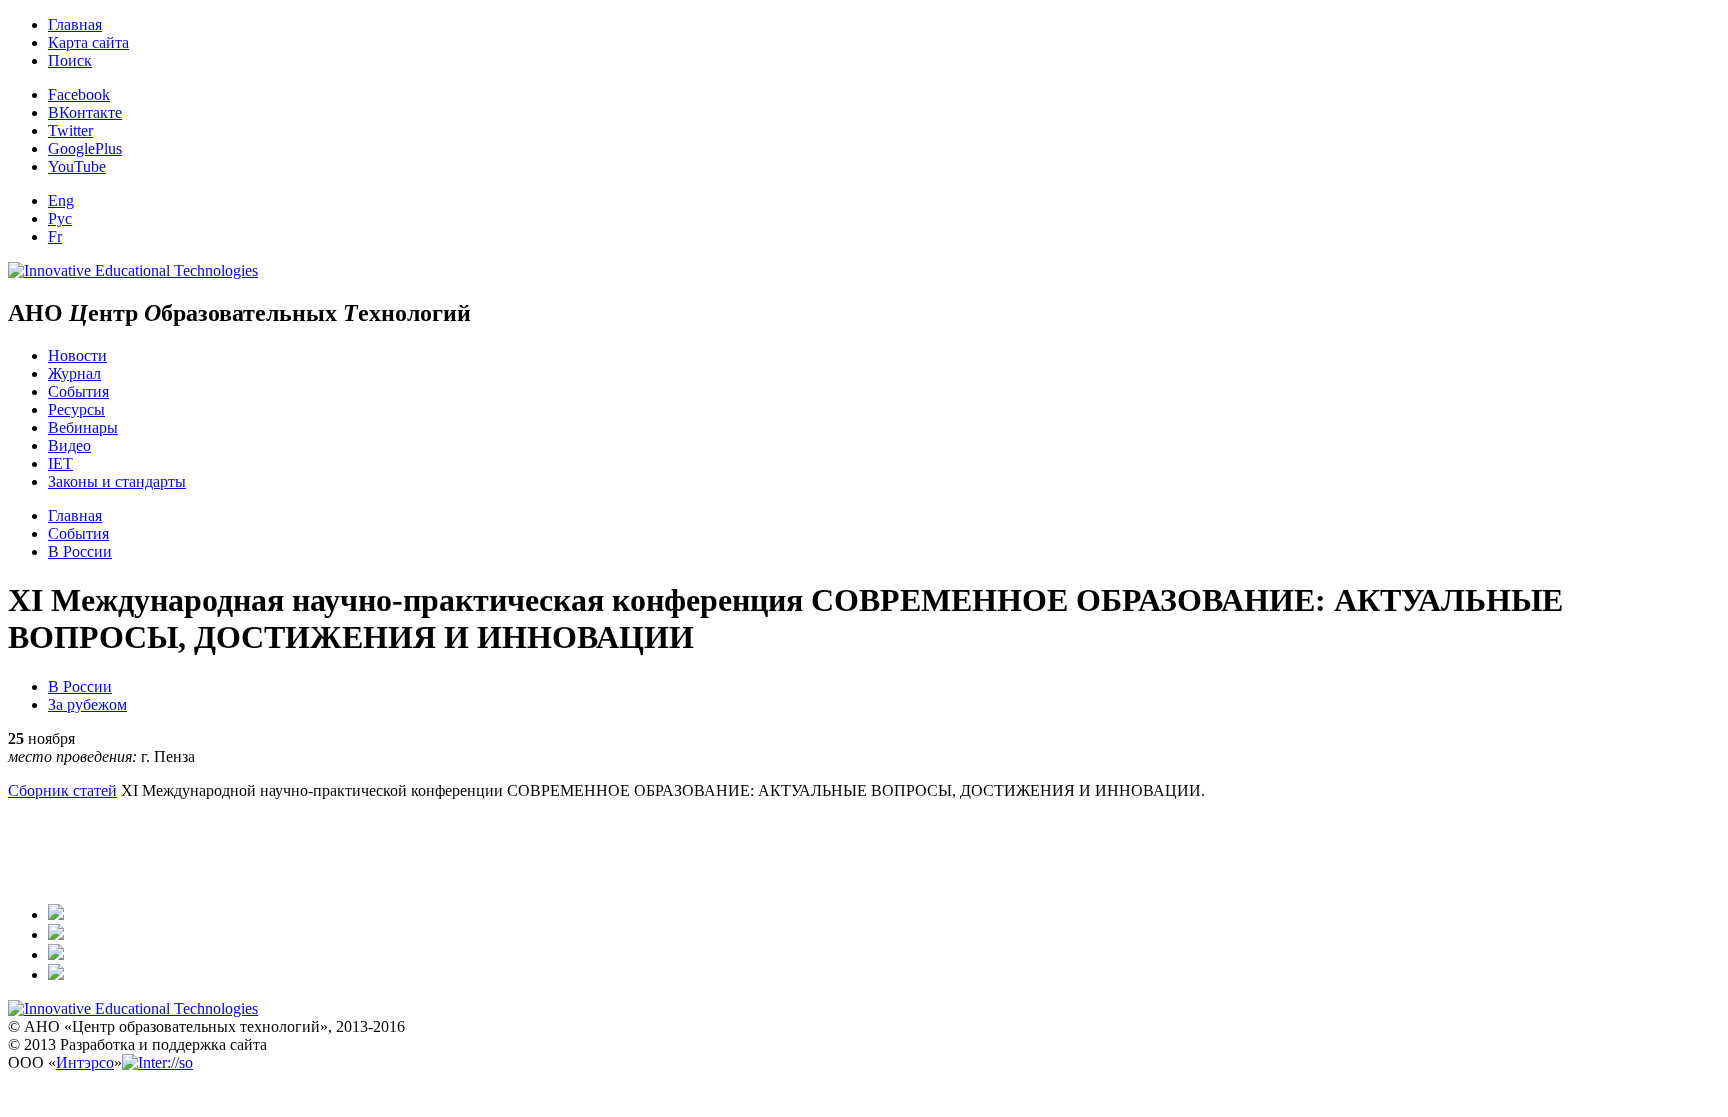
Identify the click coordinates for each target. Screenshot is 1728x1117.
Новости (77, 355)
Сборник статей (62, 790)
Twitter (70, 130)
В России (80, 551)
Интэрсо (85, 1062)
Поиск (70, 60)
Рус (60, 218)
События (78, 391)
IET (60, 463)
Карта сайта (88, 42)
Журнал (74, 373)
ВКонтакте (85, 112)
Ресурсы (76, 409)
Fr (55, 236)
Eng (61, 200)
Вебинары (83, 427)
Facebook (79, 94)
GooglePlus (85, 148)
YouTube (77, 166)
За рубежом (87, 704)
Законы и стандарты (117, 481)
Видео (69, 445)
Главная (75, 24)
